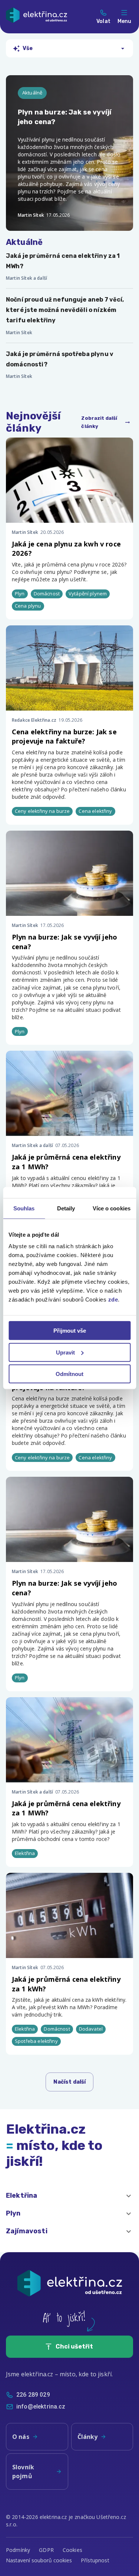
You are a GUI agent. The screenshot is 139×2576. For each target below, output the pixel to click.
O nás (21, 2437)
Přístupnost (95, 2560)
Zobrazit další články (99, 422)
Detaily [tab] (66, 1208)
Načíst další (70, 2082)
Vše (28, 48)
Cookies (72, 2550)
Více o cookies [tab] (112, 1208)
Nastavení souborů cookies (39, 2560)
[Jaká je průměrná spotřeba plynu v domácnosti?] (69, 365)
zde (113, 1299)
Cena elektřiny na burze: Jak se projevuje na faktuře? (64, 736)
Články (88, 2437)
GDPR (46, 2550)
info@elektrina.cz (41, 2407)
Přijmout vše (70, 1331)
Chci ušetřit (74, 2346)
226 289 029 (33, 2395)
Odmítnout (69, 1374)
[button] (69, 2196)
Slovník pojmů (23, 2472)
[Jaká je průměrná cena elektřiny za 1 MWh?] (69, 267)
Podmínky (18, 2550)
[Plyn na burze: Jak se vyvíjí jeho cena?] (69, 153)
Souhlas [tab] (24, 1208)
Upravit (65, 1352)
